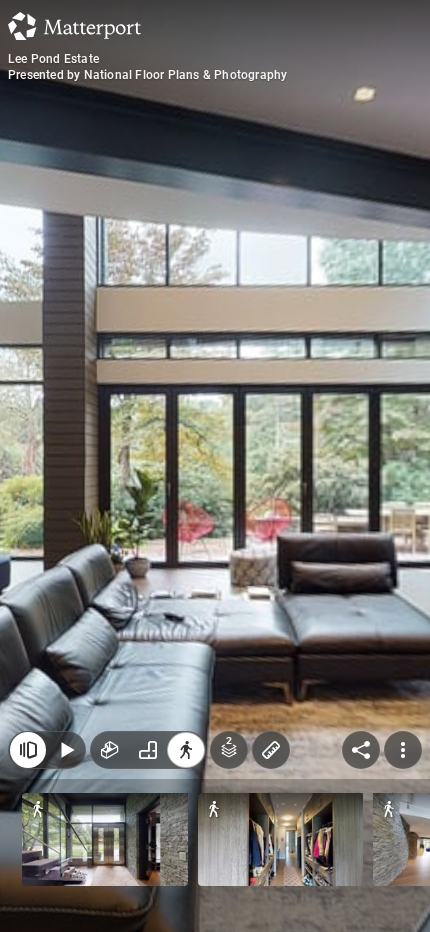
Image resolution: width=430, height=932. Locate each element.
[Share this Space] (361, 750)
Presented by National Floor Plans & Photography (147, 75)
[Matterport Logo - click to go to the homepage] (74, 26)
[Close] (28, 750)
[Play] (66, 750)
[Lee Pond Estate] (215, 466)
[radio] (110, 750)
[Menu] (403, 750)
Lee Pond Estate (53, 59)
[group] (148, 750)
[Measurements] (271, 750)
